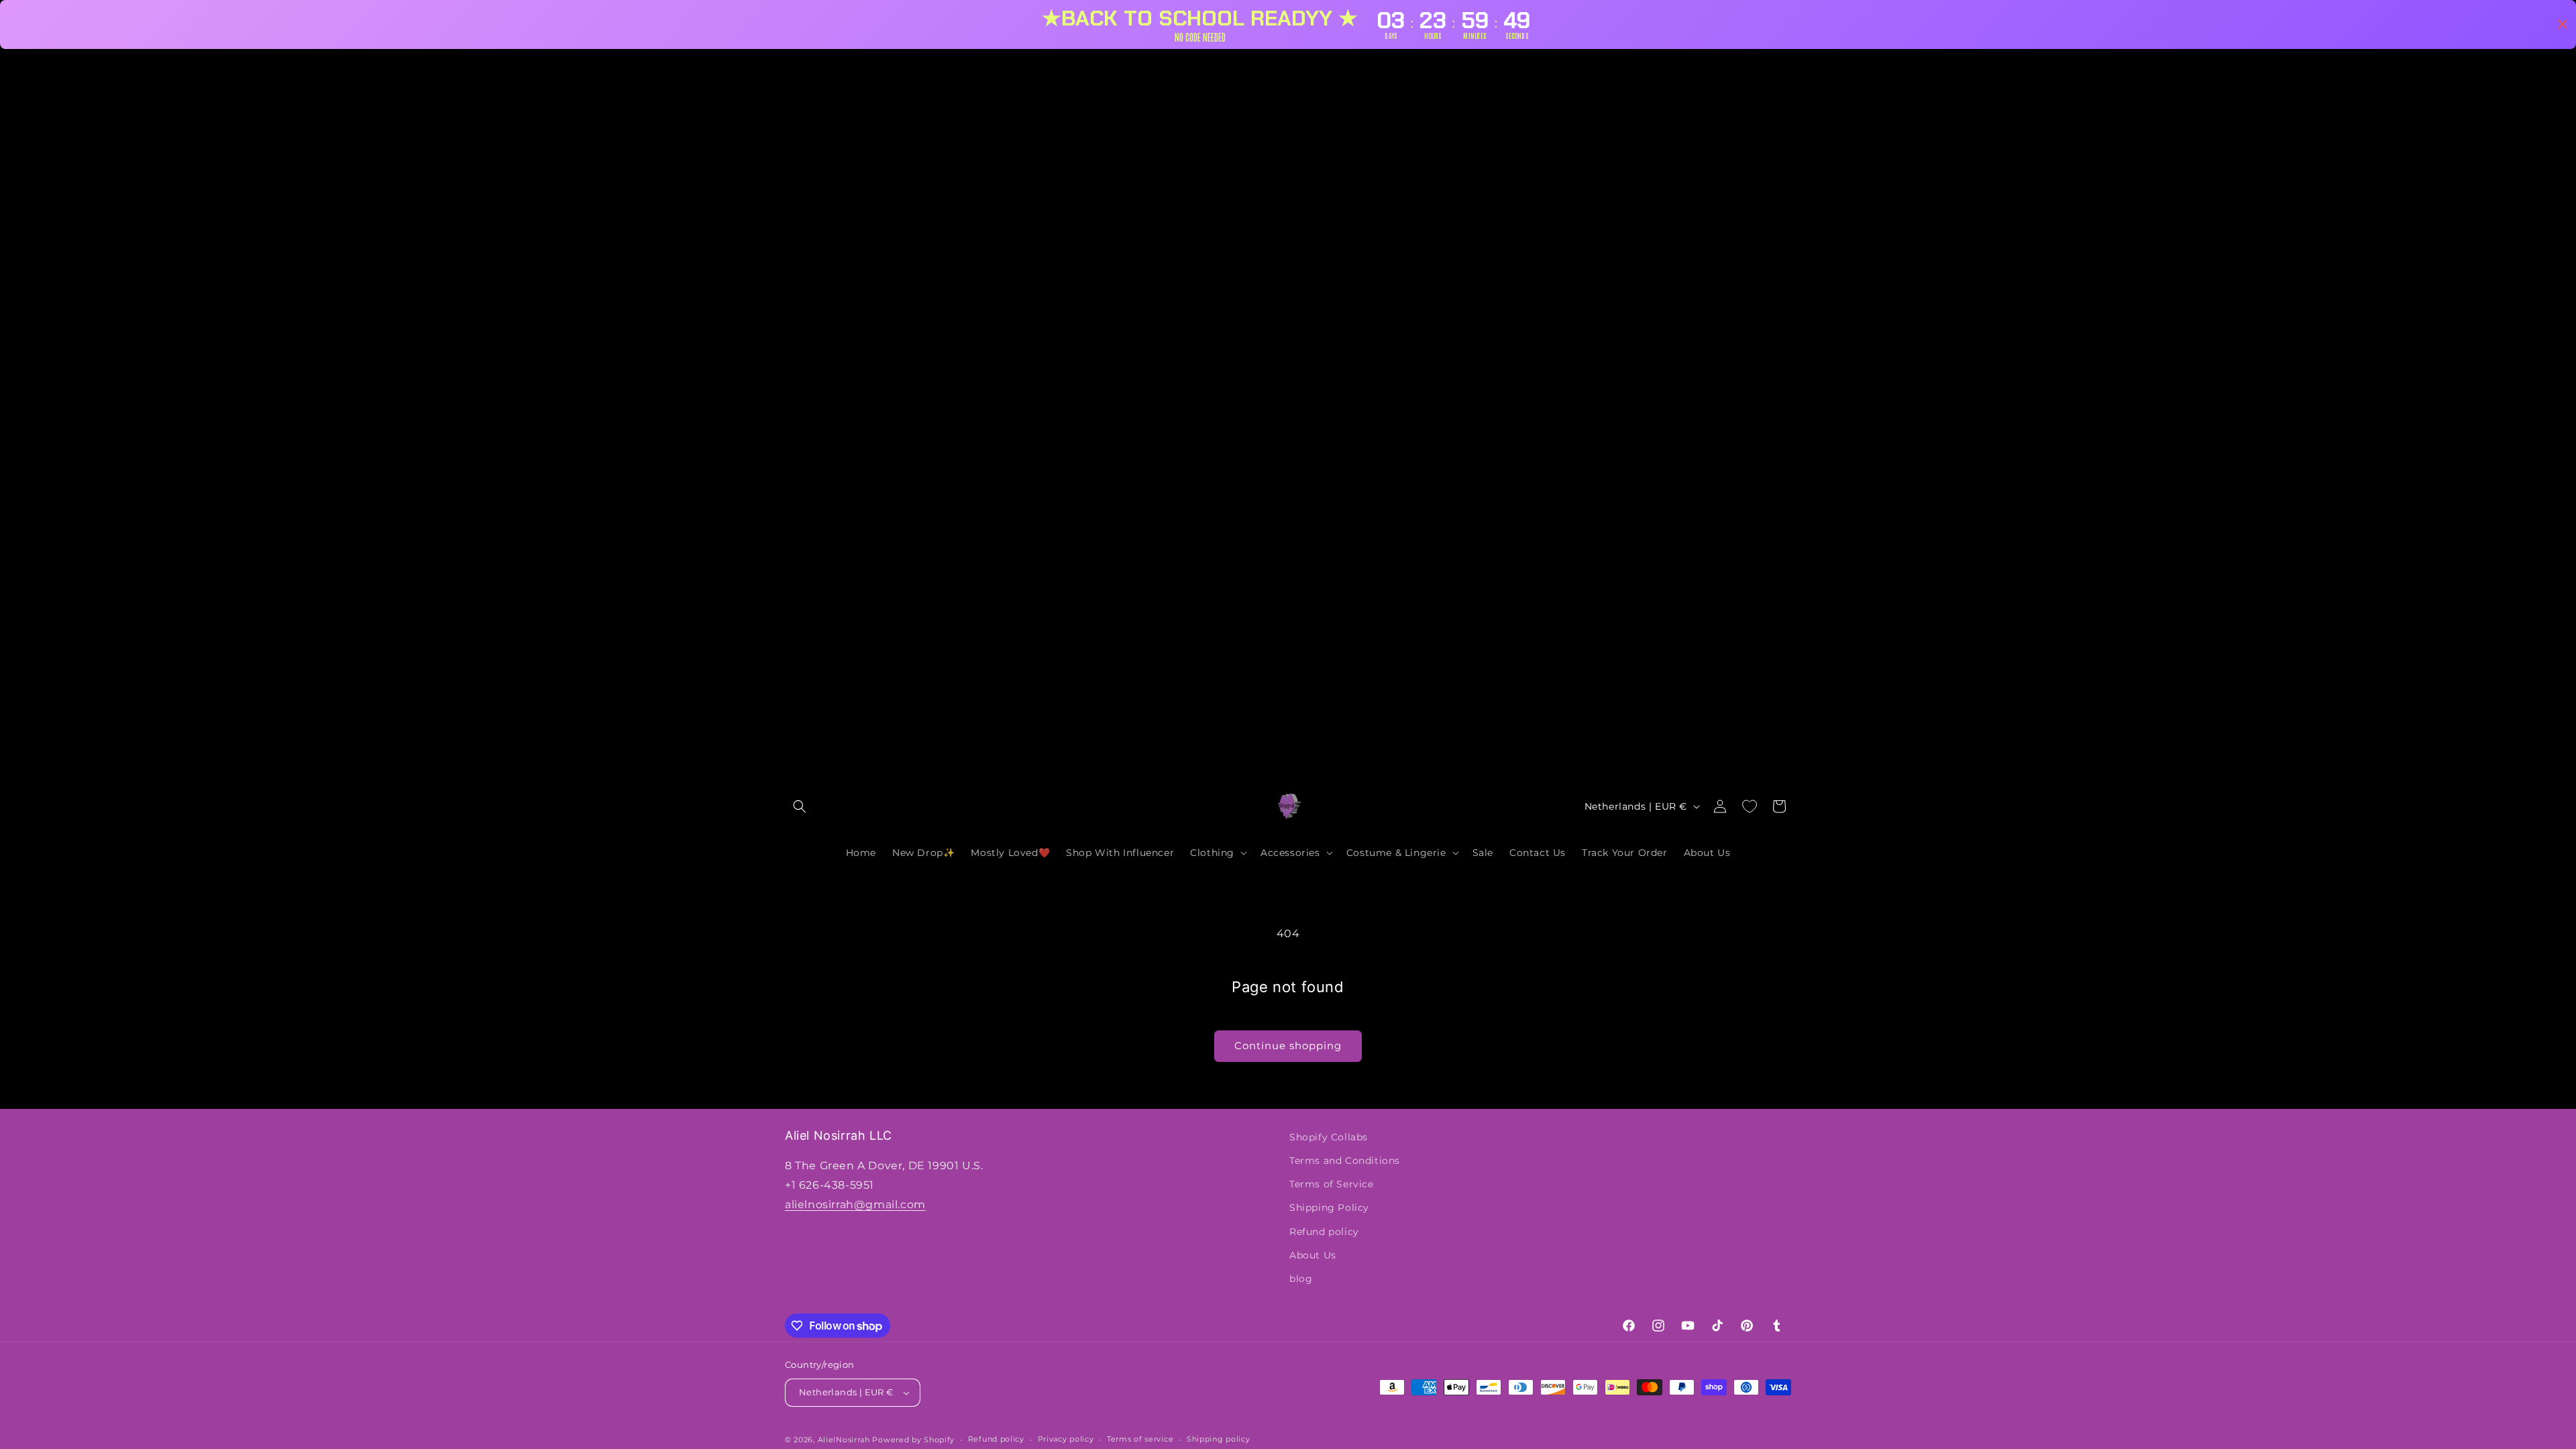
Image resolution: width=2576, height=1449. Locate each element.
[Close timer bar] (2563, 24)
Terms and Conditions (1345, 1161)
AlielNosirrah (844, 1440)
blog (1301, 1279)
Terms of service (1140, 1439)
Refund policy (1324, 1232)
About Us (1313, 1255)
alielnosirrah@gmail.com (855, 1204)
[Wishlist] (1750, 806)
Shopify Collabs (1329, 1137)
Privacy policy (1066, 1439)
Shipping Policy (1329, 1207)
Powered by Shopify (913, 1440)
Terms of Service (1332, 1184)
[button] (800, 806)
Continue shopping (1288, 1045)
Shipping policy (1219, 1439)
